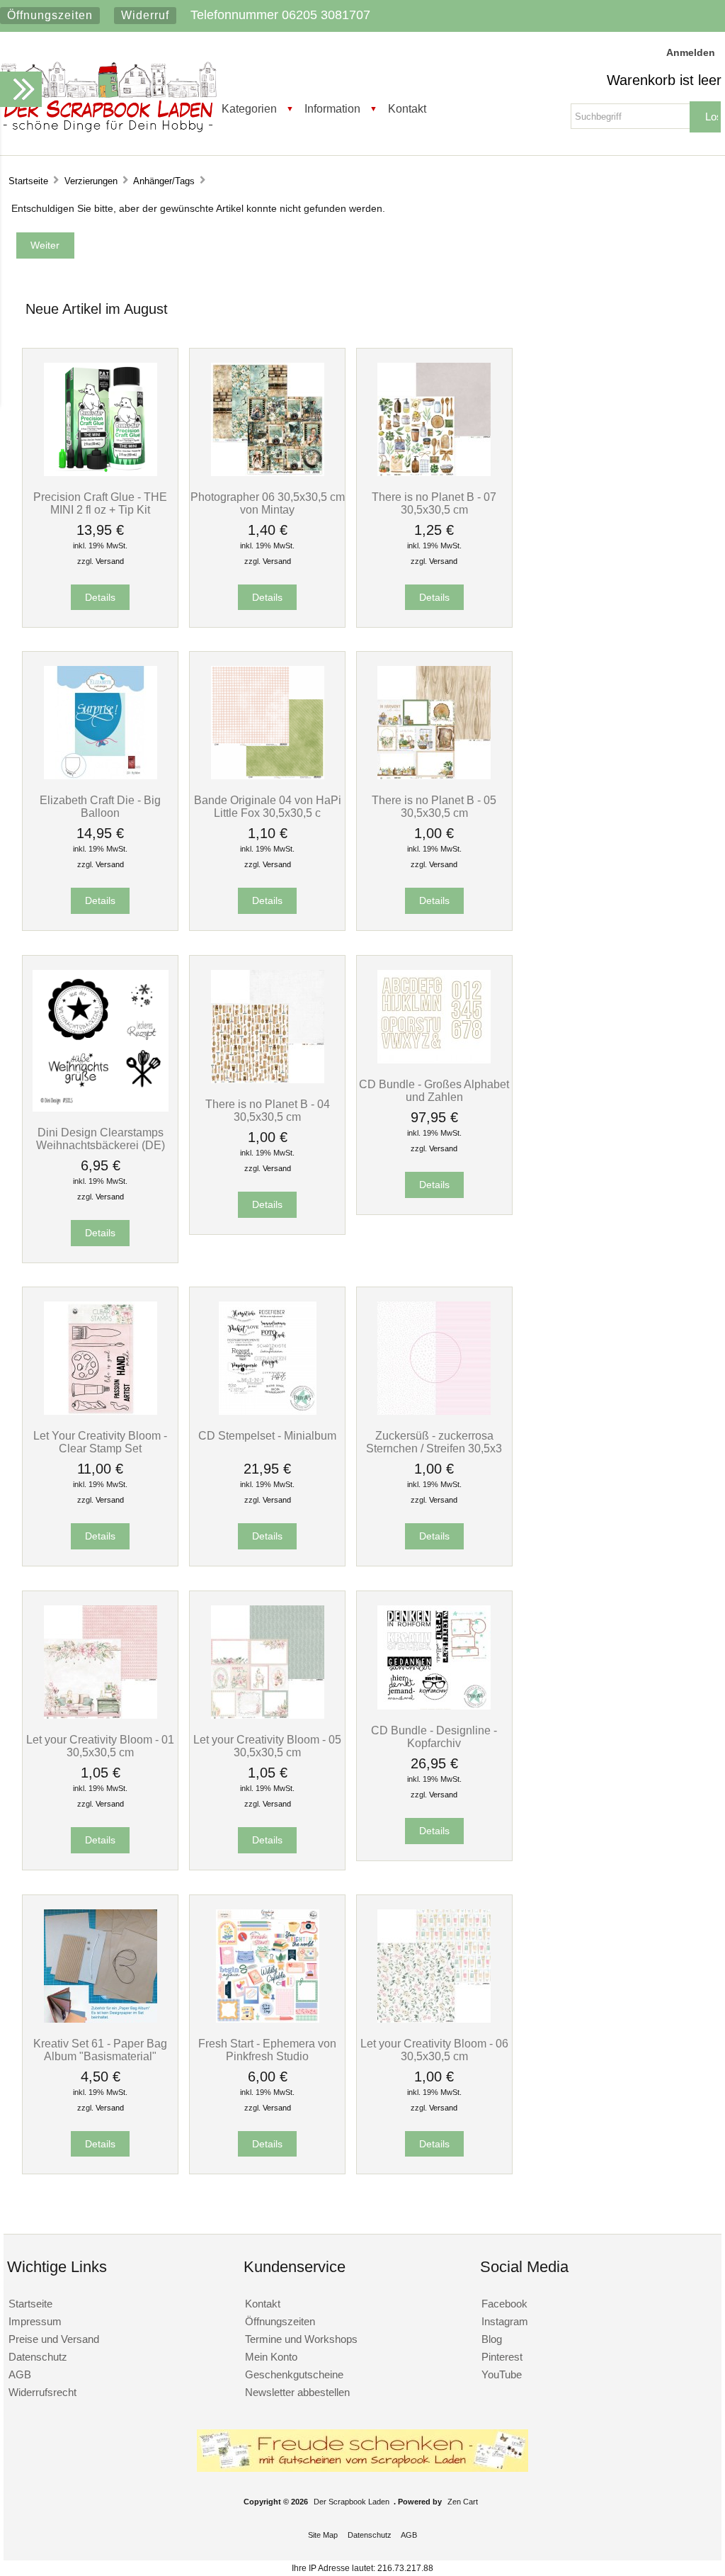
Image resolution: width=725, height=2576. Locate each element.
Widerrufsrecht (42, 2392)
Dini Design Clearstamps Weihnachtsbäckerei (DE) (101, 1139)
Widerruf (145, 15)
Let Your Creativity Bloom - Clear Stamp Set (100, 1442)
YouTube (502, 2374)
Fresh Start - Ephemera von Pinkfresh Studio (267, 2050)
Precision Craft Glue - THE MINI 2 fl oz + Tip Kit (100, 503)
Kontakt (407, 108)
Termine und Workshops (301, 2339)
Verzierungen (91, 181)
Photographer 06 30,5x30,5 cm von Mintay (268, 503)
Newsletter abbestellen (297, 2392)
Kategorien (249, 108)
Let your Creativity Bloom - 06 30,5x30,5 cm (434, 2050)
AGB (20, 2374)
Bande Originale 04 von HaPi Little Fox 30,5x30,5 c (268, 806)
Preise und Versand (54, 2339)
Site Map (323, 2535)
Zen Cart (463, 2502)
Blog (492, 2339)
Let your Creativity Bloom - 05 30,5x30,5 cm (267, 1746)
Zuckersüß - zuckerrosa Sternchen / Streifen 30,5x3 (434, 1442)
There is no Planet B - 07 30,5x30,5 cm (434, 503)
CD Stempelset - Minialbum (267, 1435)
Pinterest (502, 2357)
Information (332, 108)
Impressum (35, 2321)
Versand (110, 561)
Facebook (504, 2304)
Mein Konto (271, 2357)
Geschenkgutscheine (294, 2374)
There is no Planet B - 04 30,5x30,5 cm (268, 1110)
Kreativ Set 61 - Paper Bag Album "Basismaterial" (100, 2050)
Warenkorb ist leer (664, 80)
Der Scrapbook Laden (352, 2502)
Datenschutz (38, 2357)
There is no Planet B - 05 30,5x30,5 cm (434, 806)
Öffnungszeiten (50, 15)
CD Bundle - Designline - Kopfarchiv (434, 1736)
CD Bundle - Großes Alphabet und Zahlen (434, 1090)
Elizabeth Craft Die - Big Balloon (100, 806)
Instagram (505, 2321)
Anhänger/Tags (164, 181)
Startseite (28, 181)
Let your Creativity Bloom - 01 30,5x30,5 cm (100, 1746)
